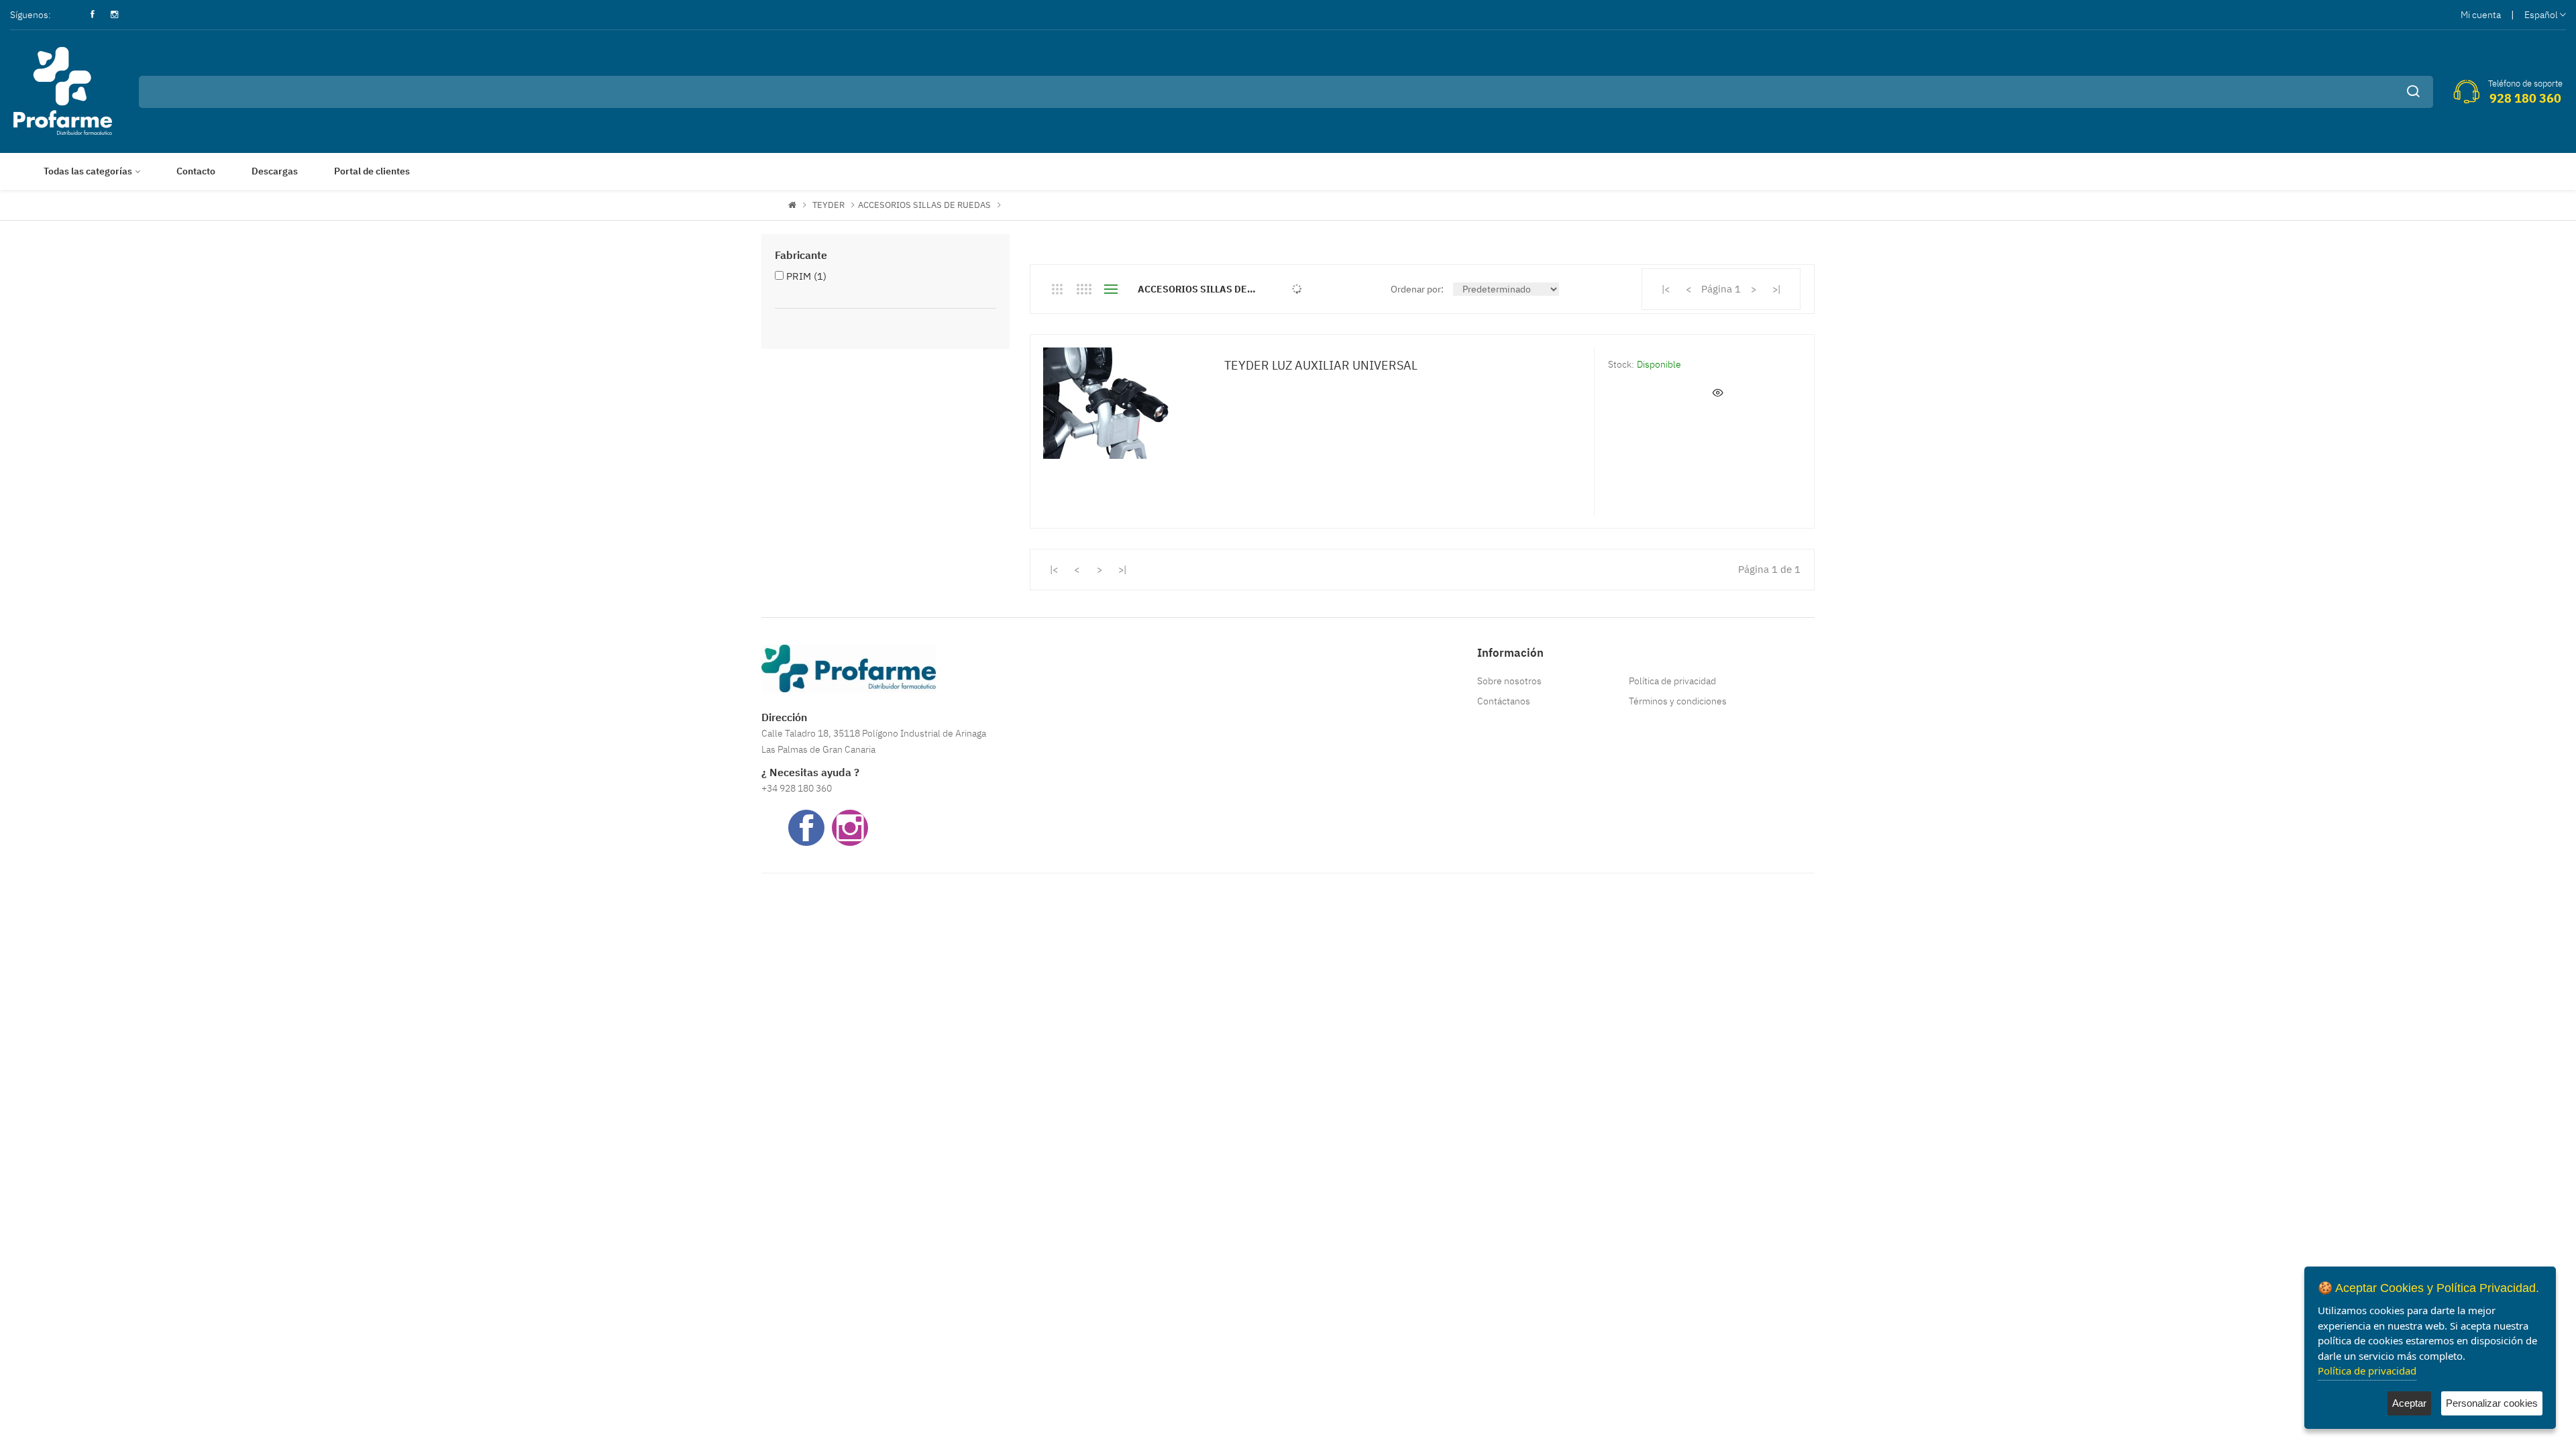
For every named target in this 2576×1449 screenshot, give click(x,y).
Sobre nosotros (1509, 681)
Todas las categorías (88, 171)
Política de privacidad (1672, 681)
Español (2541, 15)
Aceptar (2409, 1403)
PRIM (806, 276)
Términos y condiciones (1678, 701)
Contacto (196, 171)
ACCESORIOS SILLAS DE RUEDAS (924, 205)
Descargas (275, 171)
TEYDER (828, 205)
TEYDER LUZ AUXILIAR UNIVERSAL (1321, 365)
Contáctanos (1504, 701)
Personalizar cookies (2492, 1403)
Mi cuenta (2481, 15)
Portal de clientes (372, 171)
